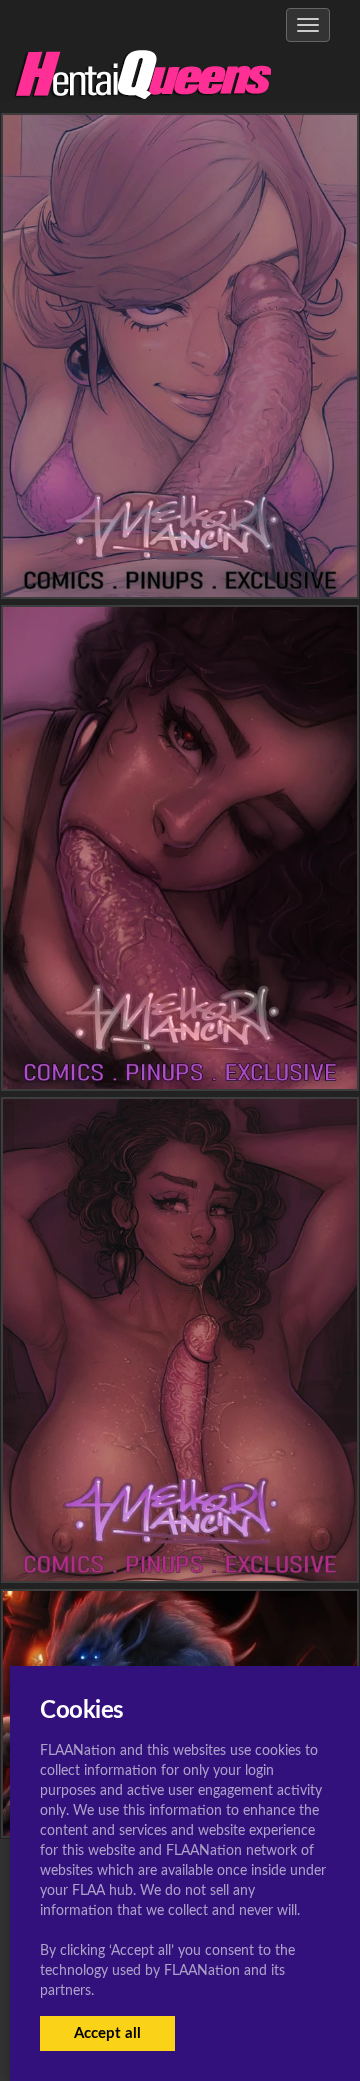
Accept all (107, 2033)
